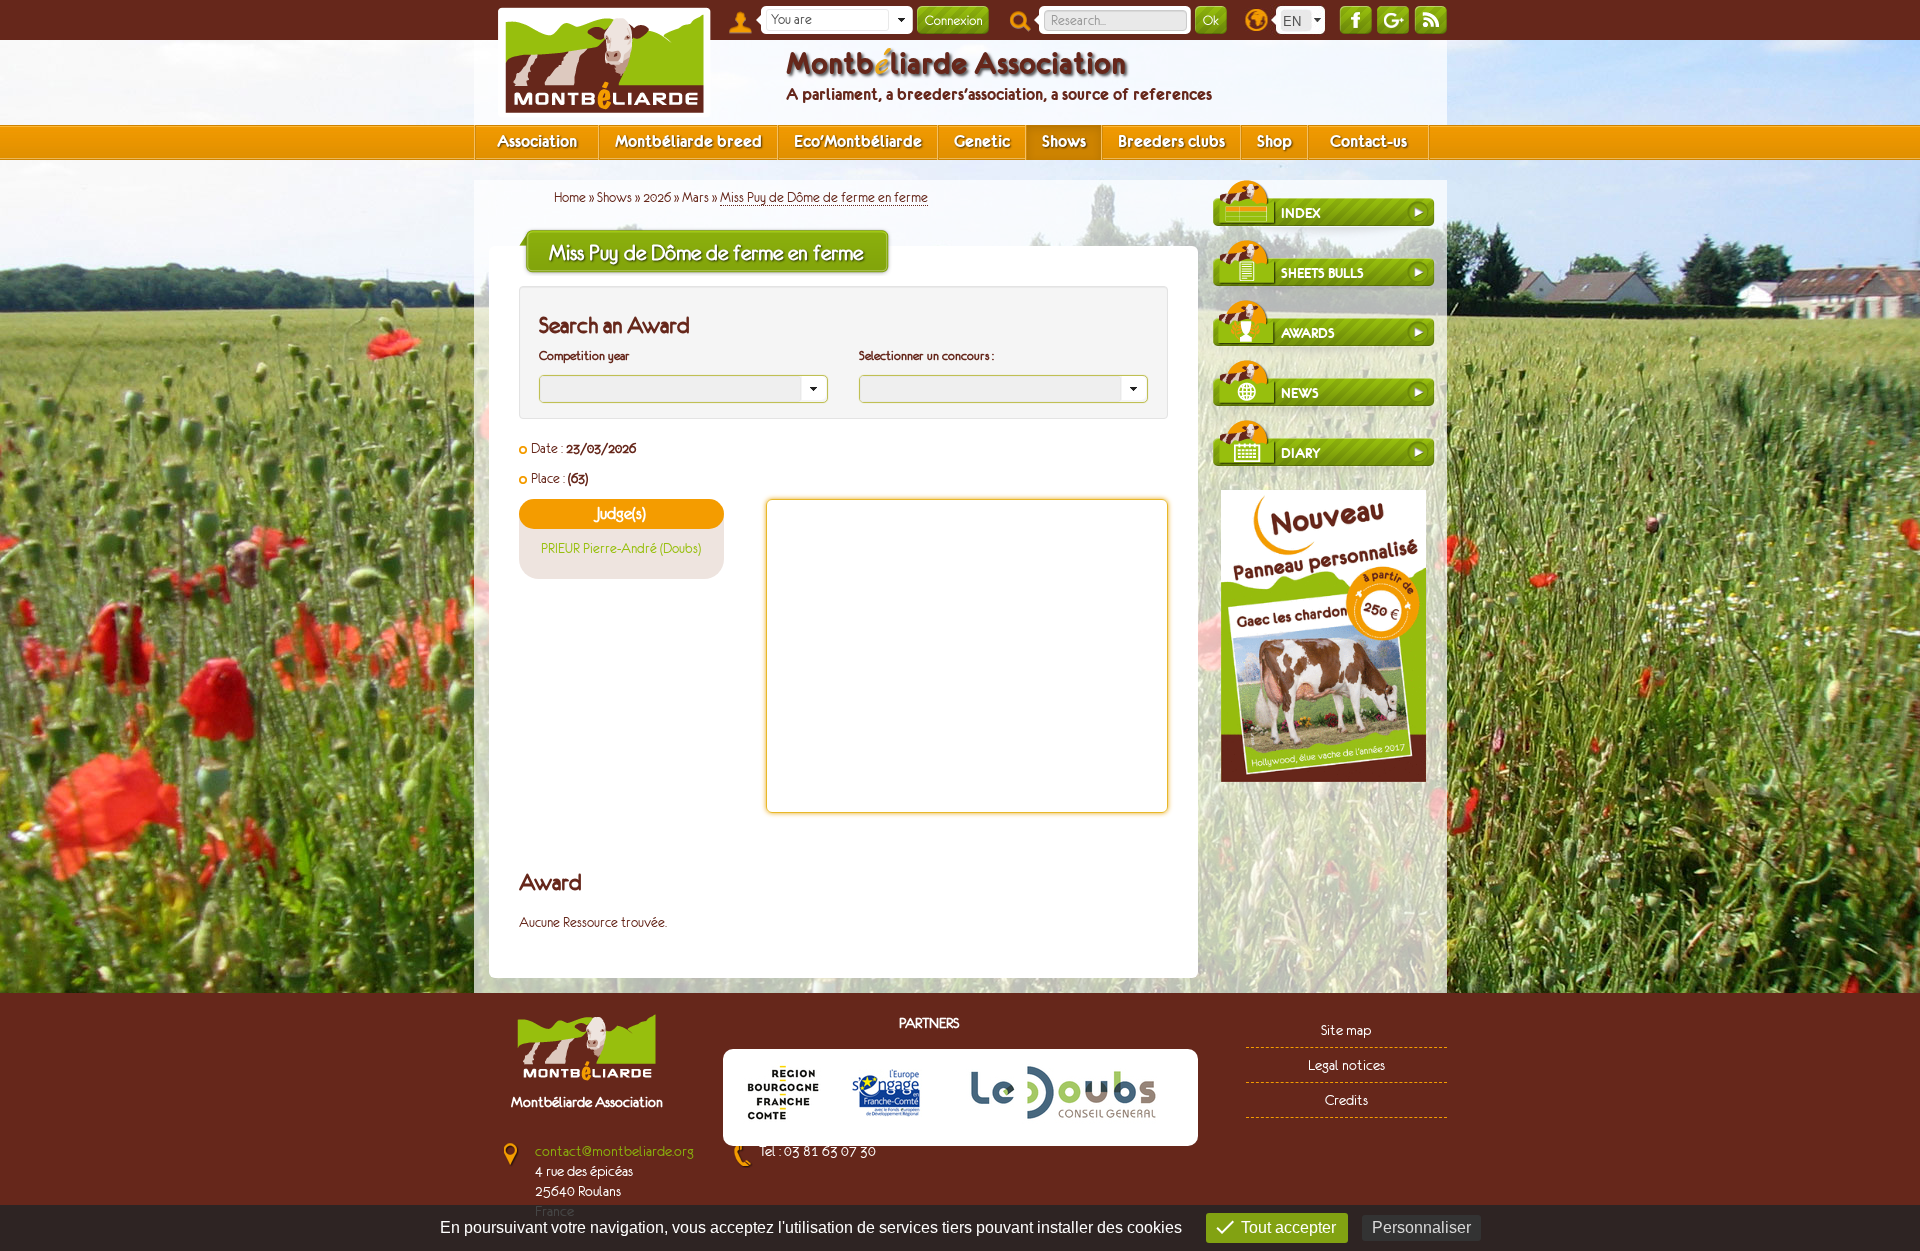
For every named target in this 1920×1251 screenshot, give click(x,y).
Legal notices (1346, 1065)
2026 (657, 197)
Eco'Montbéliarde (858, 142)
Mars (695, 197)
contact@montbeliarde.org (614, 1151)
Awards (1308, 333)
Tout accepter (1288, 1227)
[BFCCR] (783, 1096)
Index (1301, 213)
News (1300, 393)
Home (570, 197)
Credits (1346, 1100)
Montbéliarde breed (688, 142)
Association (537, 142)
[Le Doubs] (1063, 1096)
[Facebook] (1355, 19)
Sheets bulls (1322, 273)
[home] (604, 62)
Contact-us (1368, 142)
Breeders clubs (1171, 142)
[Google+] (1393, 19)
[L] (886, 1096)
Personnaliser (1421, 1227)
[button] (901, 20)
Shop (1274, 142)
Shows (1064, 142)
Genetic (982, 142)
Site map (1346, 1030)
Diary (1300, 453)
